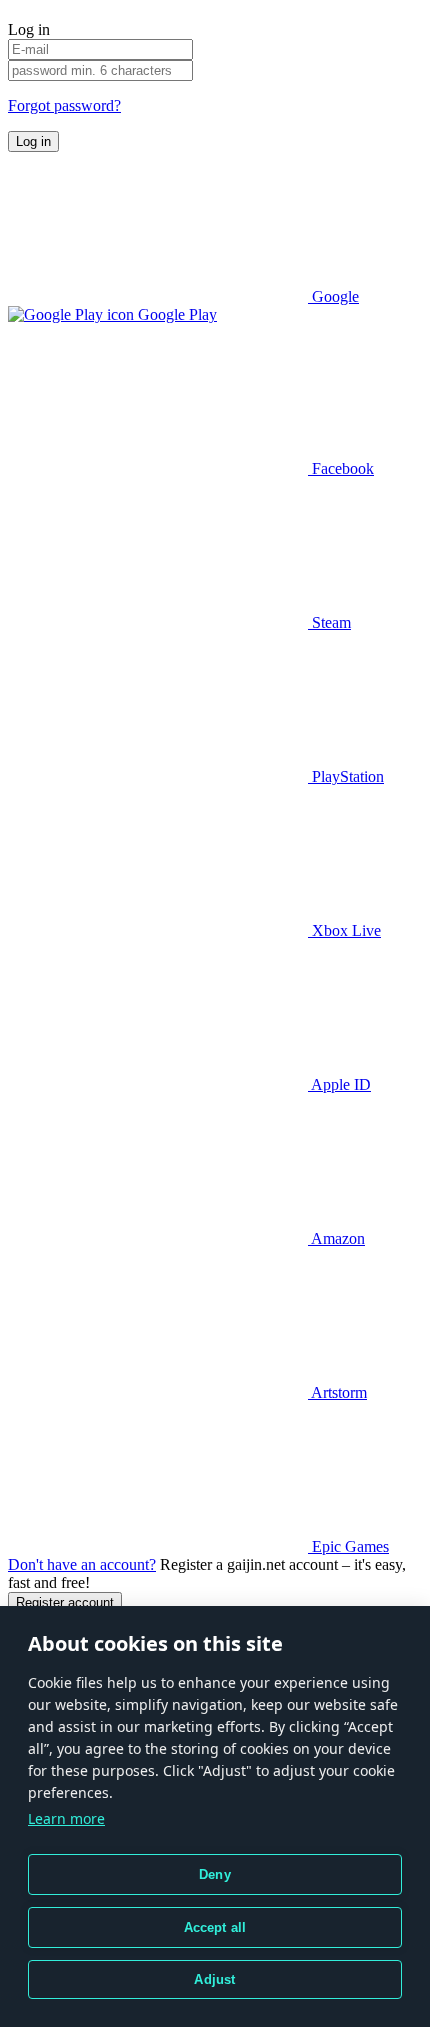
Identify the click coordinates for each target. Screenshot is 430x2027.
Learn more (66, 1818)
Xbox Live (344, 930)
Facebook (341, 468)
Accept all (215, 1927)
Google (333, 296)
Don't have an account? (82, 1564)
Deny (215, 1874)
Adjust (214, 1979)
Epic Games (348, 1546)
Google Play (175, 314)
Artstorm (337, 1392)
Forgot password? (64, 105)
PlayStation (346, 776)
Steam (329, 622)
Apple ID (339, 1084)
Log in (33, 141)
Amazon (336, 1238)
